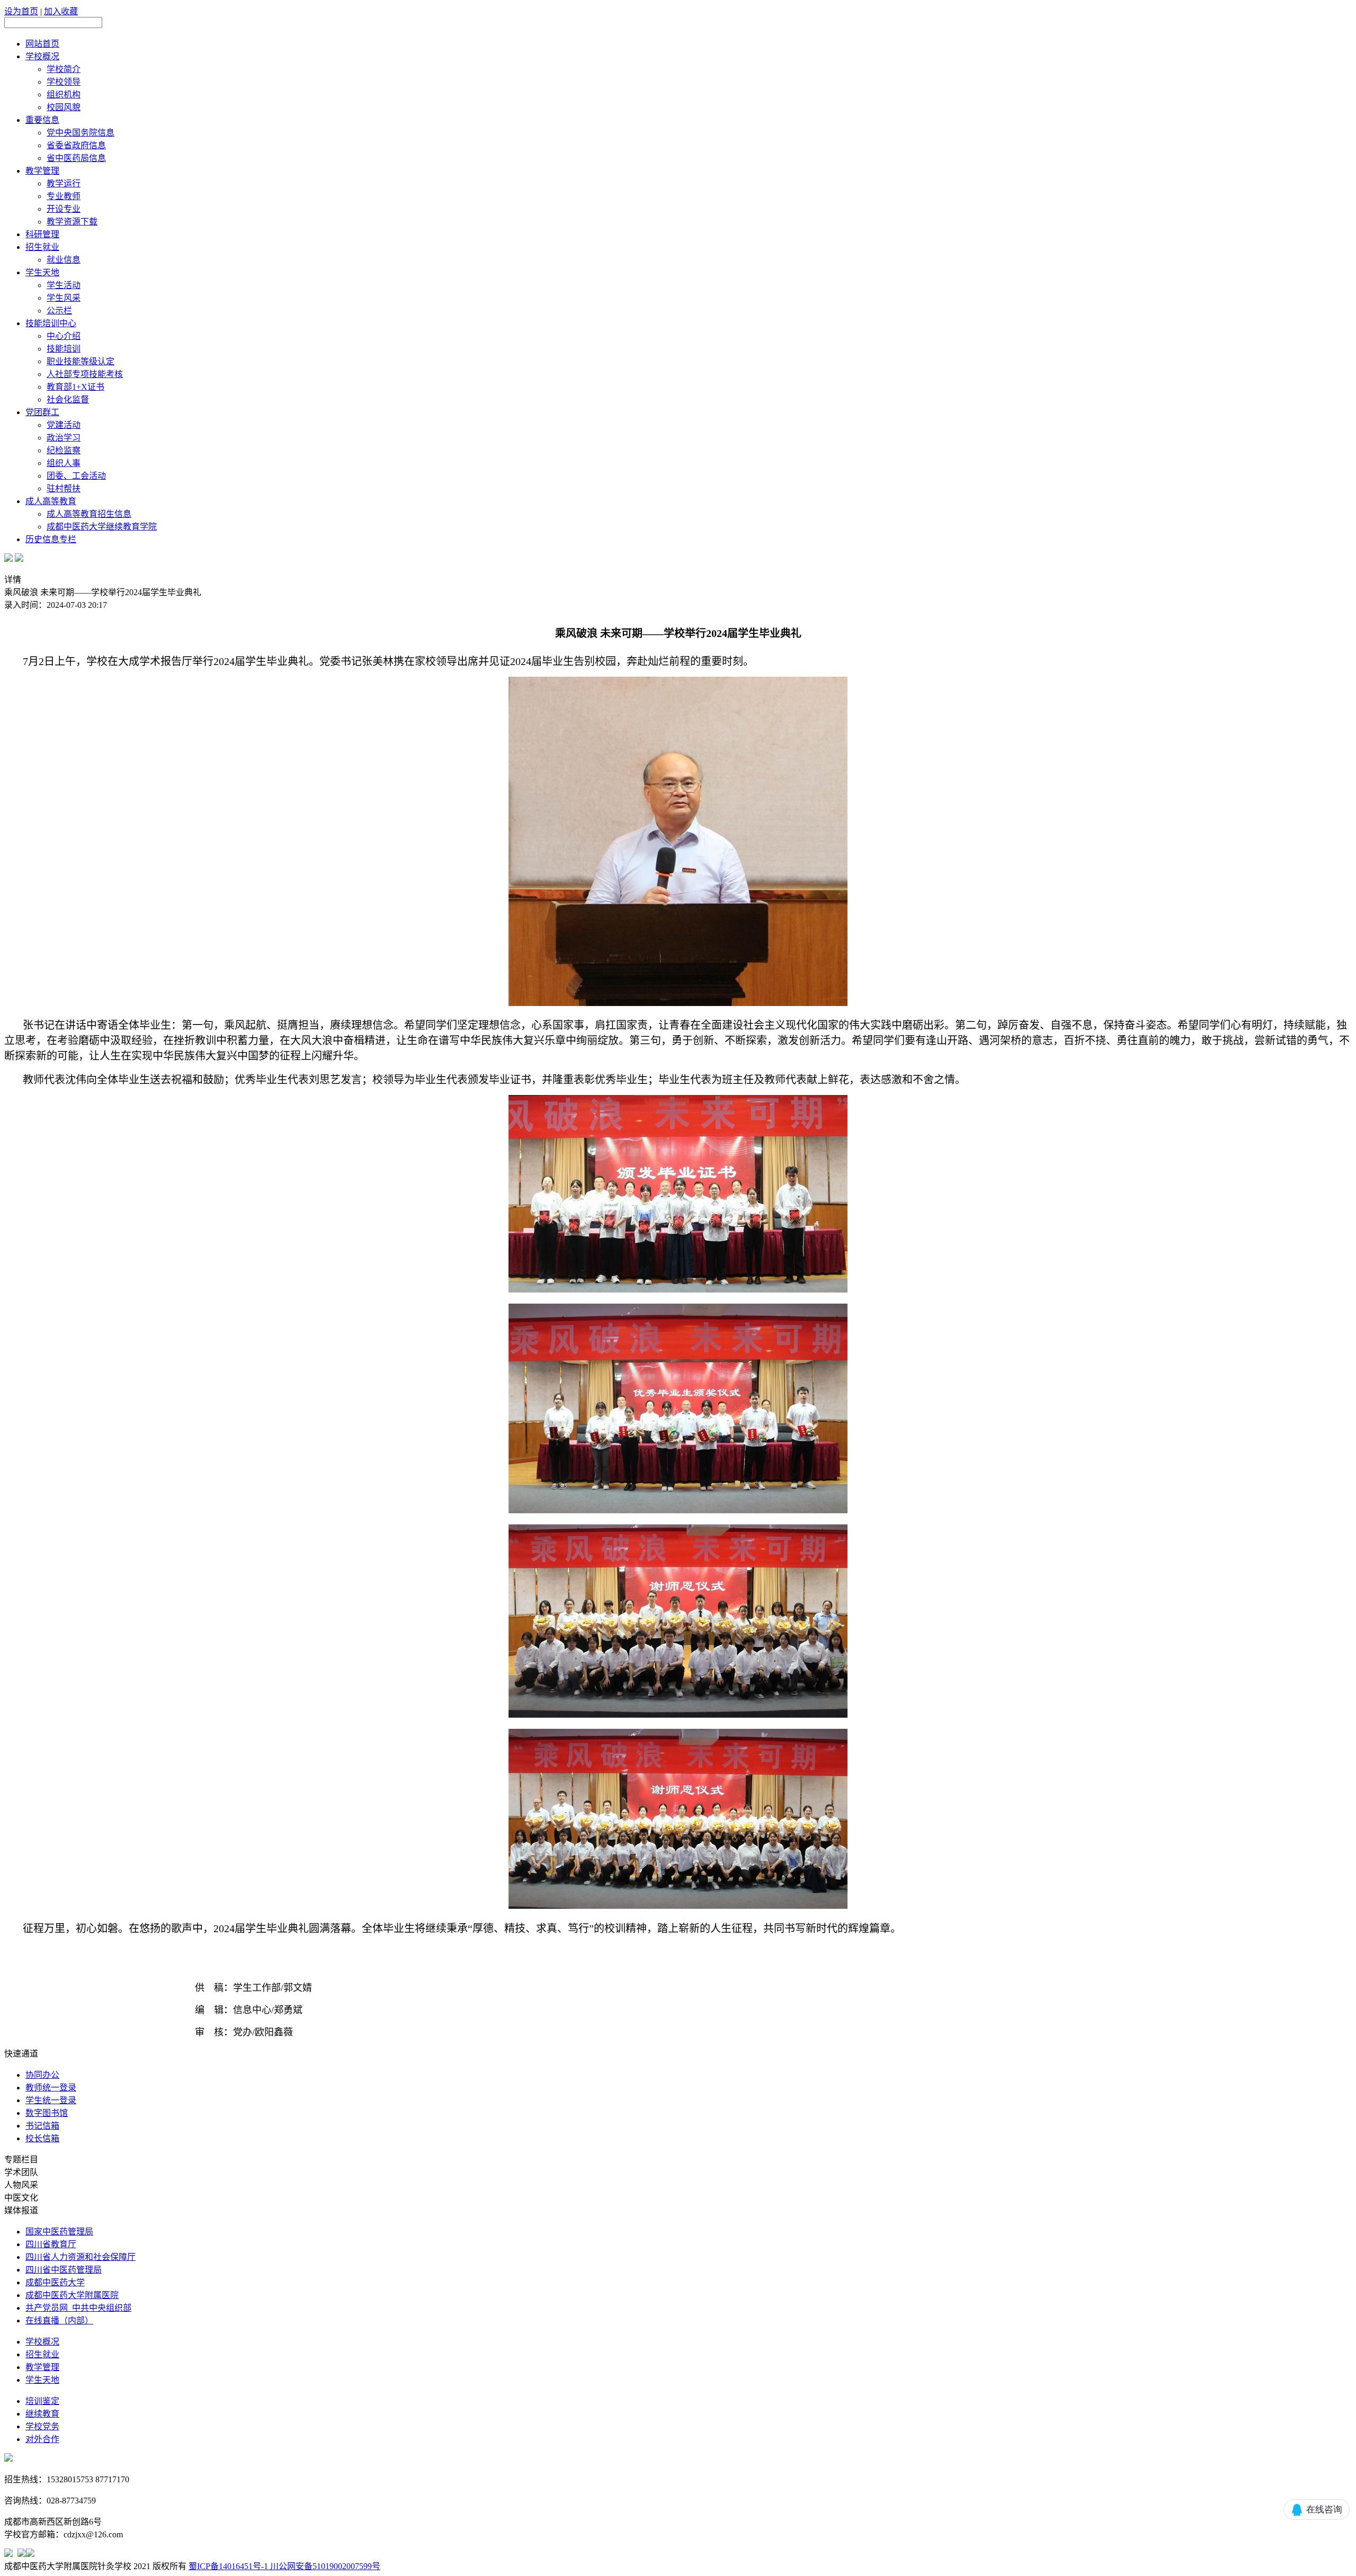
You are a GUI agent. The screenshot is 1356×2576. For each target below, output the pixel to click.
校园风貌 (64, 107)
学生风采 (64, 298)
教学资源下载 (72, 222)
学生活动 (64, 285)
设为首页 (21, 11)
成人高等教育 (51, 501)
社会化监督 (68, 400)
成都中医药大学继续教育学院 (102, 527)
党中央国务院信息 (81, 133)
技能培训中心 (51, 323)
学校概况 (42, 56)
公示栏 (59, 311)
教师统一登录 (51, 2088)
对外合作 (42, 2439)
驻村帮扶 (64, 488)
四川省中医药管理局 (64, 2270)
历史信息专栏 (51, 539)
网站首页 (42, 44)
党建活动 (64, 425)
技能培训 (64, 349)
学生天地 (42, 272)
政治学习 (64, 438)
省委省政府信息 (76, 145)
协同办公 (42, 2075)
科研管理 (42, 234)
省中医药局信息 (76, 158)
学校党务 (42, 2426)
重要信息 (42, 120)
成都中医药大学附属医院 (72, 2295)
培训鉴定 (42, 2401)
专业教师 (64, 196)
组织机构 (64, 95)
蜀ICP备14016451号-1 (228, 2566)
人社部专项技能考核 (85, 374)
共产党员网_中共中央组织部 (78, 2308)
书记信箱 (42, 2126)
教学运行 (64, 183)
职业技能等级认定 (81, 361)
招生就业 (42, 247)
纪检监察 (64, 450)
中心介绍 (64, 336)
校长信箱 (42, 2138)
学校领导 (64, 82)
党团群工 (42, 412)
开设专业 (64, 209)
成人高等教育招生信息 (89, 514)
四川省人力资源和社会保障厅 (81, 2257)
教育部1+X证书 (75, 387)
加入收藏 (61, 11)
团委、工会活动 (76, 476)
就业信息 (64, 260)
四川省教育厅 (51, 2244)
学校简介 (64, 69)
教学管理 (42, 171)
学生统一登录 (51, 2100)
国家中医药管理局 (59, 2232)
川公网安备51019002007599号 (324, 2566)
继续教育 (42, 2414)
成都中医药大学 (55, 2282)
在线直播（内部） (59, 2321)
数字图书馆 (47, 2113)
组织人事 (64, 463)
